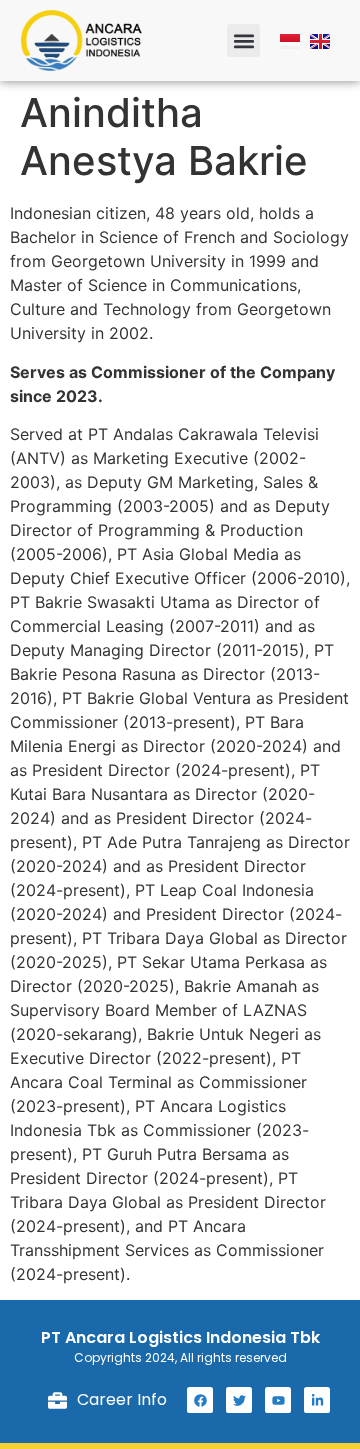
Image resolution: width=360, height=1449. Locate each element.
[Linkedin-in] (317, 1400)
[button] (243, 40)
